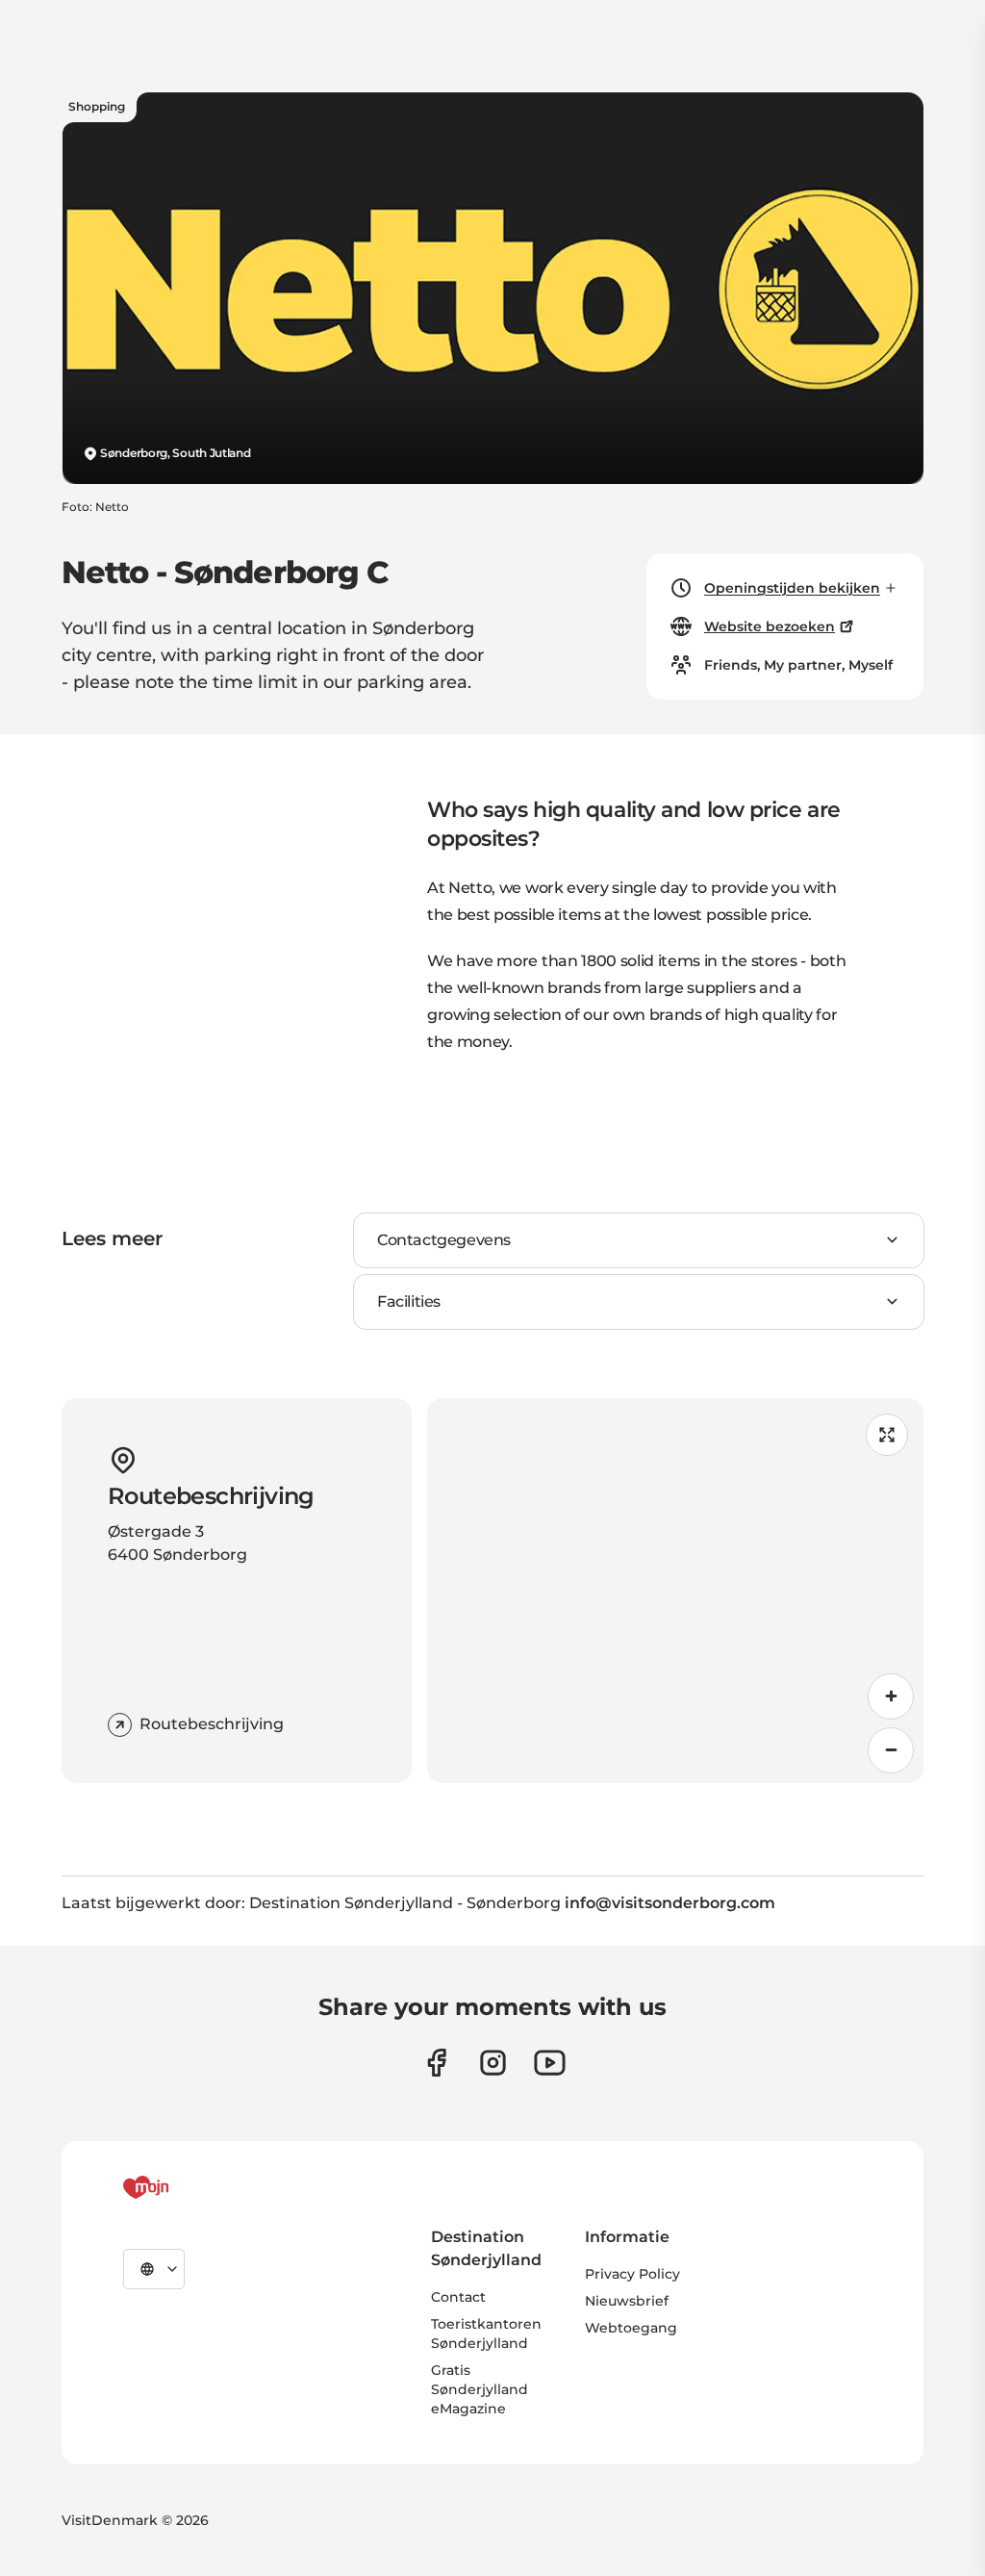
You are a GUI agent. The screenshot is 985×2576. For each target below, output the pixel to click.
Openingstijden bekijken (792, 588)
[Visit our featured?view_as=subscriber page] (550, 2063)
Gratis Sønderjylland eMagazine (480, 2389)
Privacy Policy (632, 2274)
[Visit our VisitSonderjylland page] (436, 2063)
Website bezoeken (770, 626)
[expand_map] (887, 1435)
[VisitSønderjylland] (182, 2187)
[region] (675, 1591)
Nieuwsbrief (627, 2301)
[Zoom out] (891, 1750)
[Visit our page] (493, 2063)
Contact (458, 2297)
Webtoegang (631, 2328)
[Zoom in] (891, 1696)
